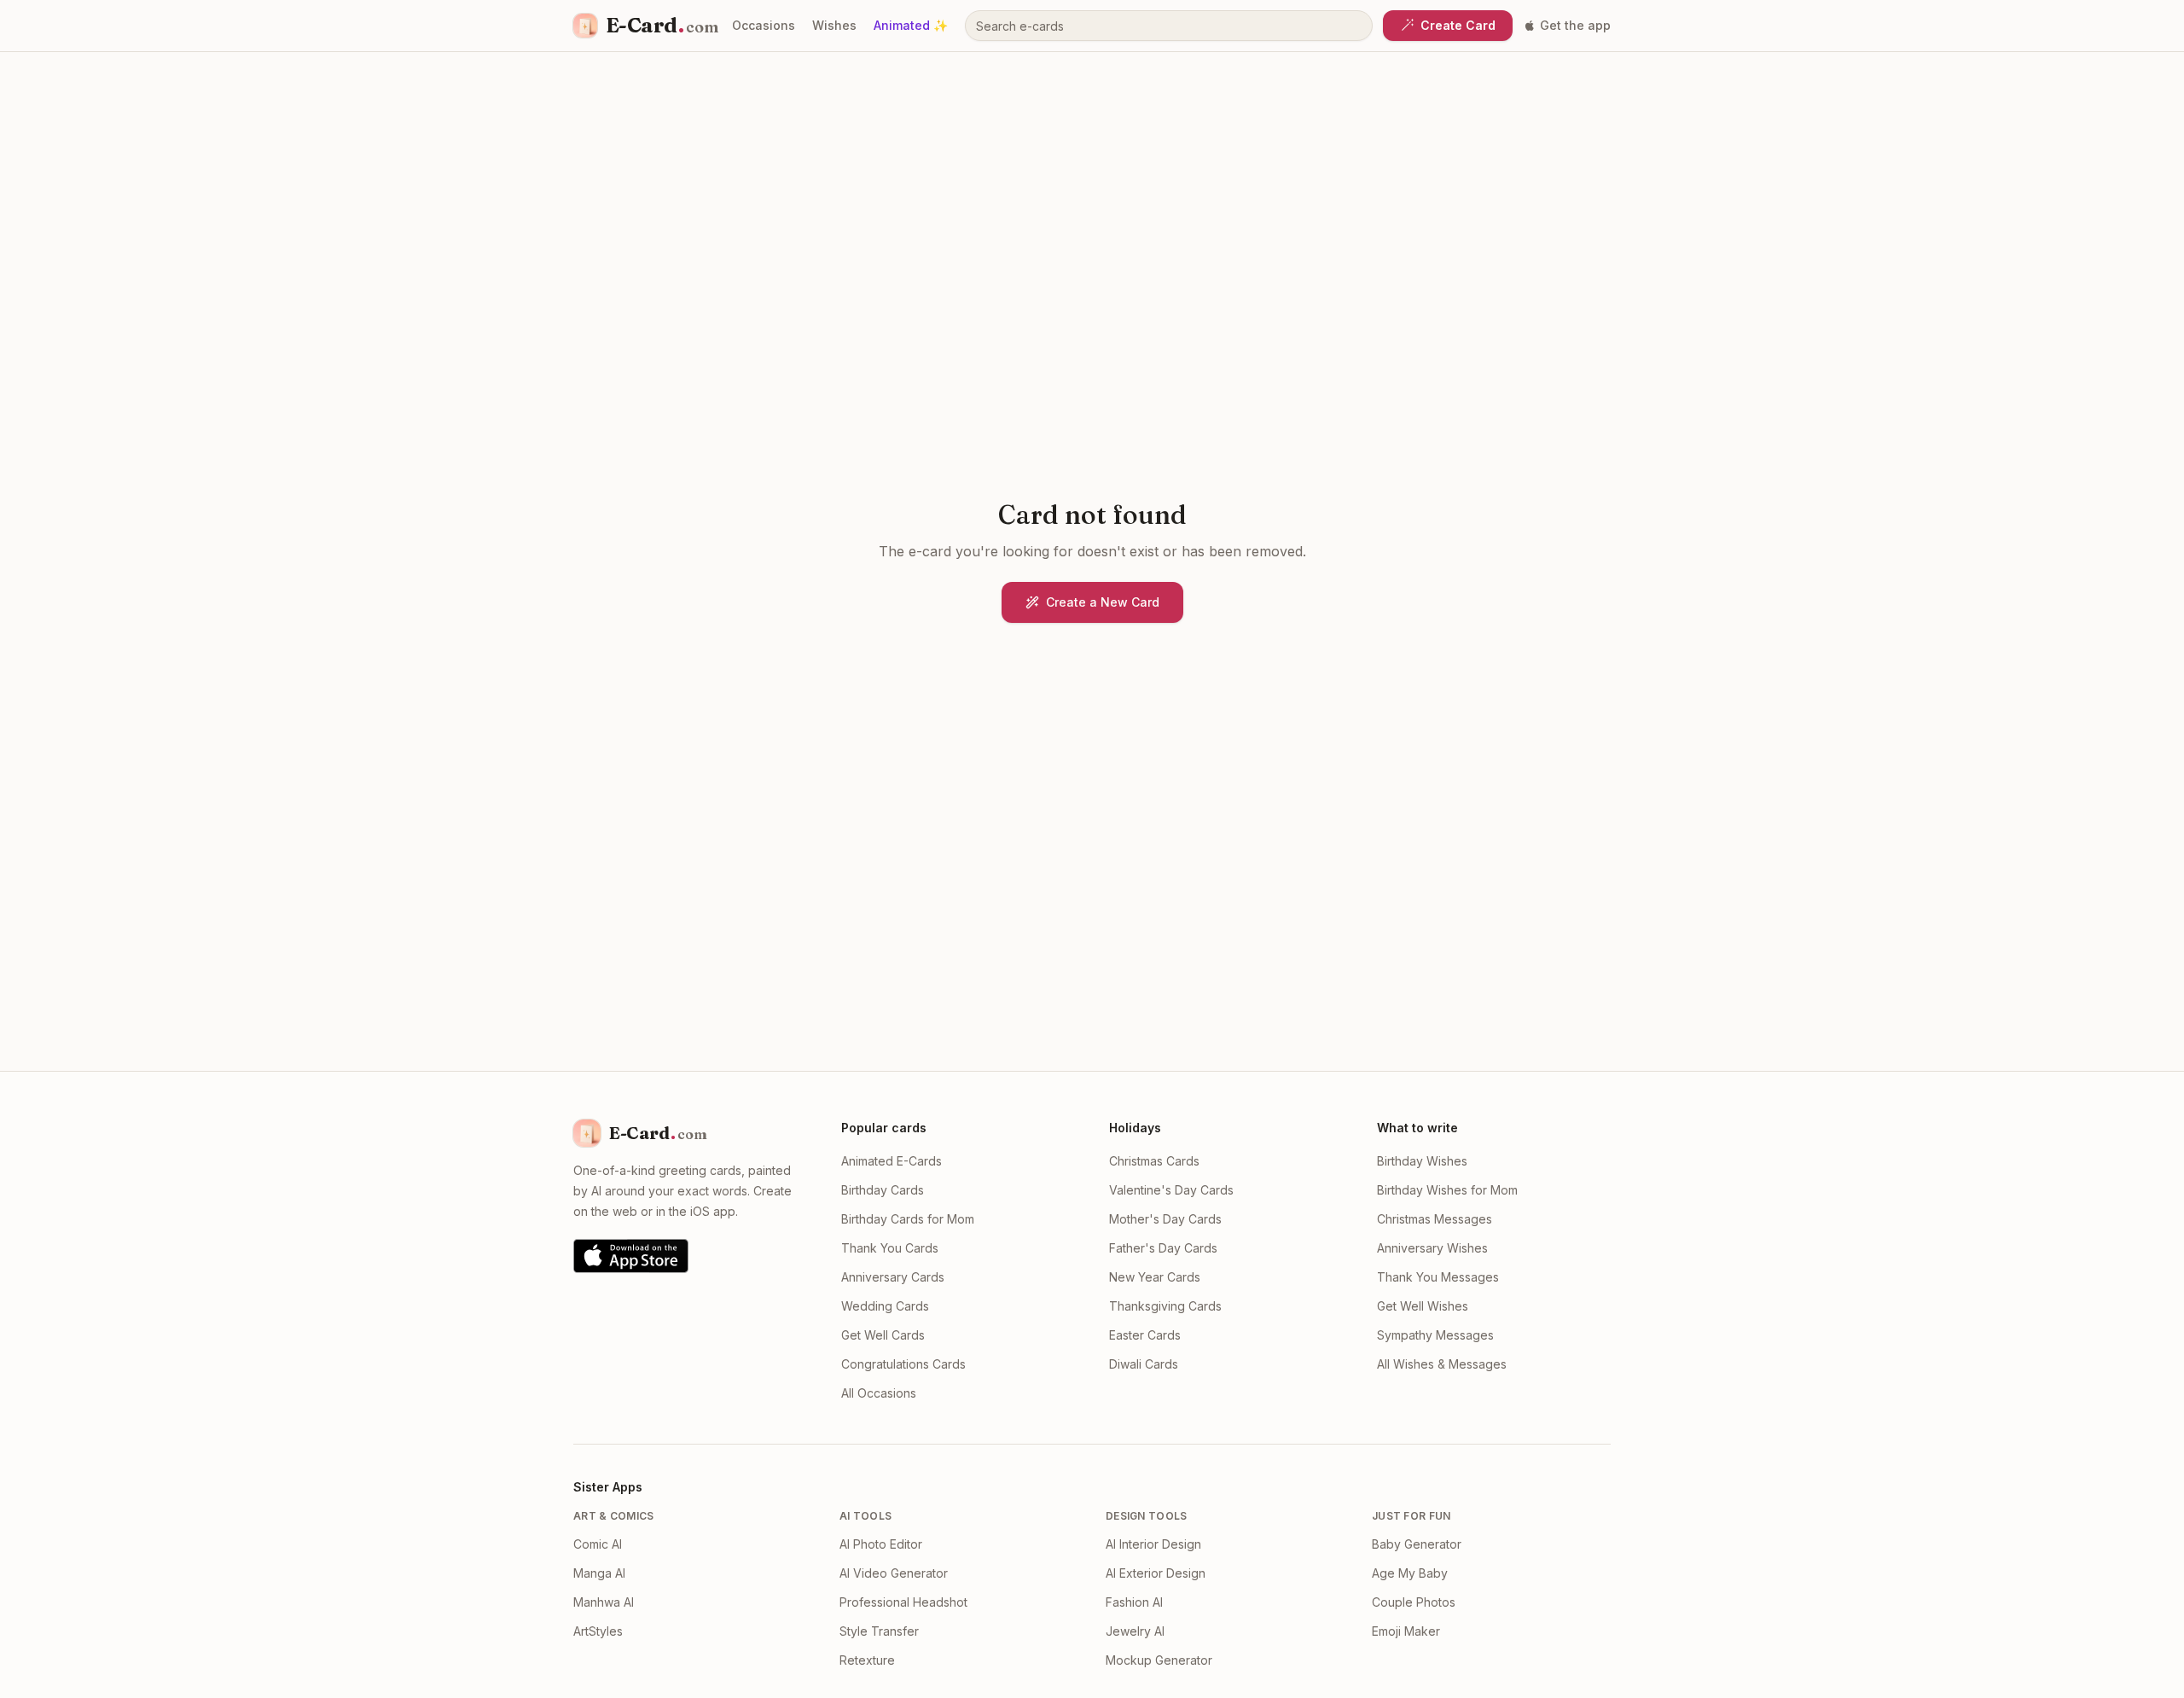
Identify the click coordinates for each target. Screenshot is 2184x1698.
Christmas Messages (1435, 1219)
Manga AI (599, 1573)
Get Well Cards (883, 1335)
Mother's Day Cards (1165, 1219)
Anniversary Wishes (1432, 1248)
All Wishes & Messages (1442, 1364)
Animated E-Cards (892, 1161)
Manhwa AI (604, 1602)
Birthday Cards (883, 1190)
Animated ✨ (911, 25)
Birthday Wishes (1422, 1161)
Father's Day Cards (1163, 1248)
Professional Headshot (903, 1602)
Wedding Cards (885, 1306)
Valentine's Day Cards (1171, 1190)
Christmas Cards (1154, 1161)
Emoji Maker (1406, 1631)
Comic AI (598, 1544)
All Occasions (879, 1393)
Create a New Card (1103, 602)
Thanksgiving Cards (1165, 1306)
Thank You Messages (1438, 1277)
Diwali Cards (1144, 1364)
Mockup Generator (1159, 1660)
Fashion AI (1134, 1602)
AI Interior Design (1153, 1544)
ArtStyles (598, 1631)
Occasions (764, 25)
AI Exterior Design (1156, 1573)
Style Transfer (879, 1631)
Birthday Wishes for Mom (1447, 1190)
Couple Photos (1414, 1602)
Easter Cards (1145, 1335)
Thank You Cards (890, 1248)
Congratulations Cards (903, 1364)
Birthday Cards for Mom (908, 1219)
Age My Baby (1410, 1573)
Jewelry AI (1135, 1631)
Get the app (1575, 25)
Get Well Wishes (1423, 1306)
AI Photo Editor (881, 1544)
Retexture (867, 1660)
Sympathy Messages (1435, 1335)
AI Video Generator (894, 1573)
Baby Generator (1417, 1544)
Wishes (834, 25)
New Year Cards (1155, 1277)
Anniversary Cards (893, 1277)
